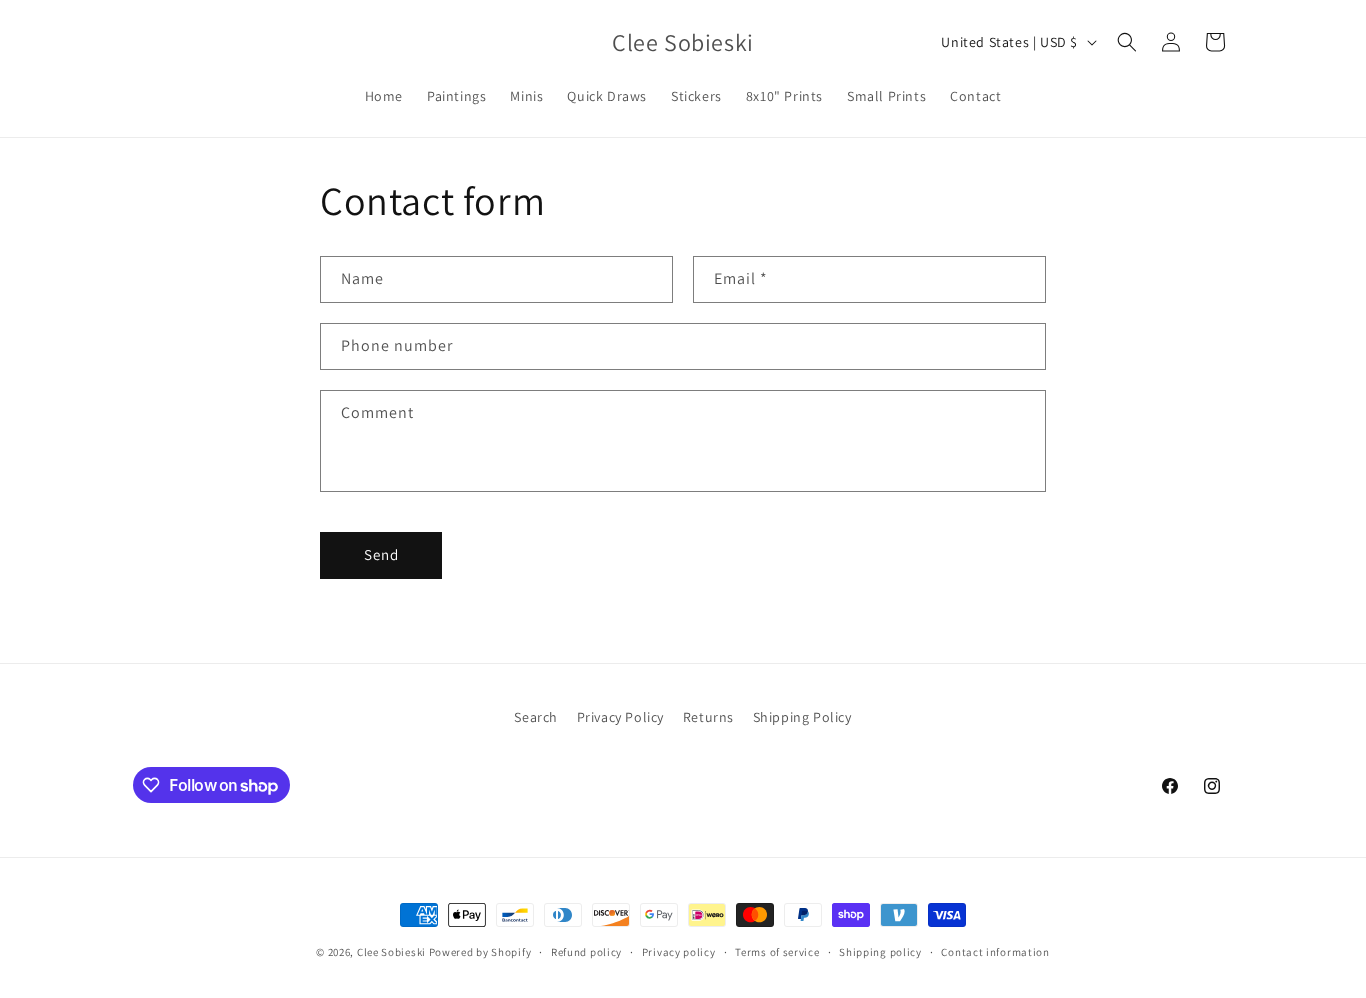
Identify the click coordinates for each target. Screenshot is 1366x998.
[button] (1127, 42)
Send (381, 554)
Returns (708, 717)
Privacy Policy (620, 717)
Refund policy (586, 952)
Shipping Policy (802, 717)
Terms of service (777, 952)
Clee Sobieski (391, 952)
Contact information (995, 952)
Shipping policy (880, 952)
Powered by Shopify (480, 952)
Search (536, 717)
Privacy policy (679, 952)
